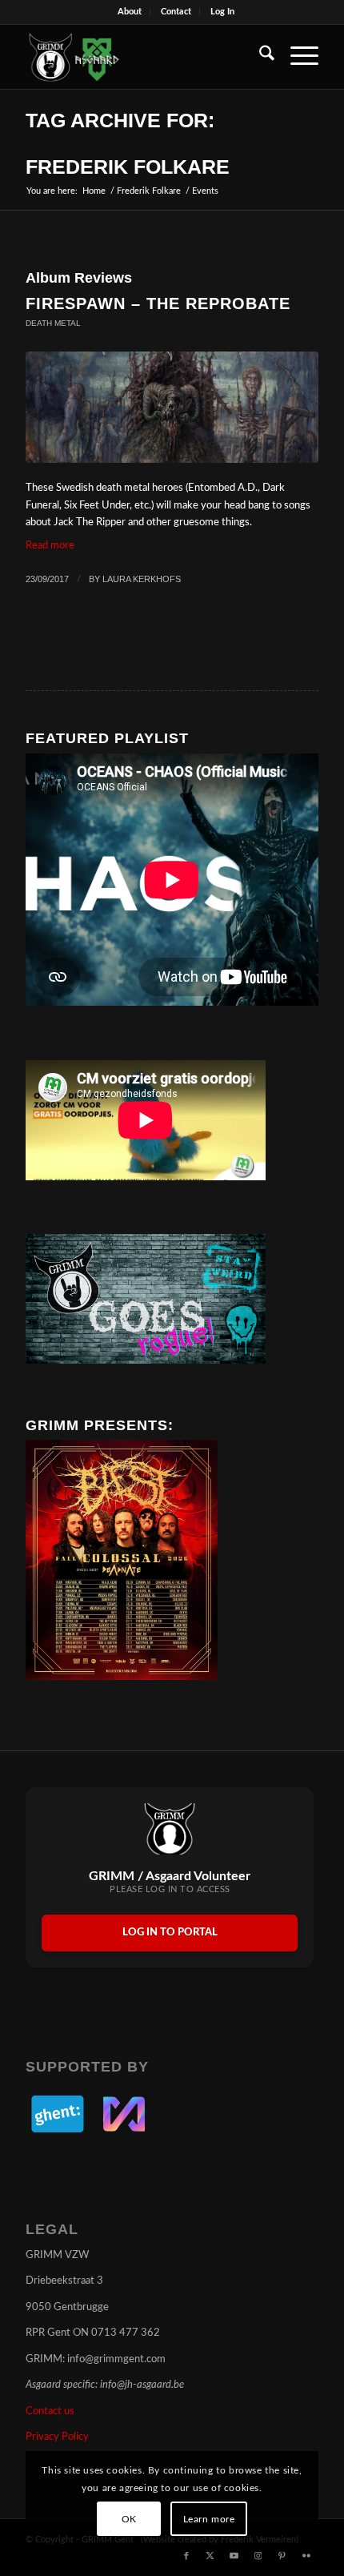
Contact (176, 12)
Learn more (209, 2519)
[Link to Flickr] (306, 2556)
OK (129, 2519)
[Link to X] (210, 2556)
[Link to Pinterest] (282, 2556)
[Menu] (296, 57)
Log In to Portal (170, 1933)
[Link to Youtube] (234, 2556)
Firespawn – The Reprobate (158, 303)
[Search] (259, 57)
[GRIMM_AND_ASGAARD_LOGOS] (142, 57)
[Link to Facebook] (186, 2556)
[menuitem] (130, 12)
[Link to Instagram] (258, 2556)
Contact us (50, 2411)
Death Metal (53, 323)
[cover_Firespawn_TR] (172, 407)
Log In (222, 12)
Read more (50, 546)
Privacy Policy (57, 2437)
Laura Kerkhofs (142, 579)
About (130, 12)
